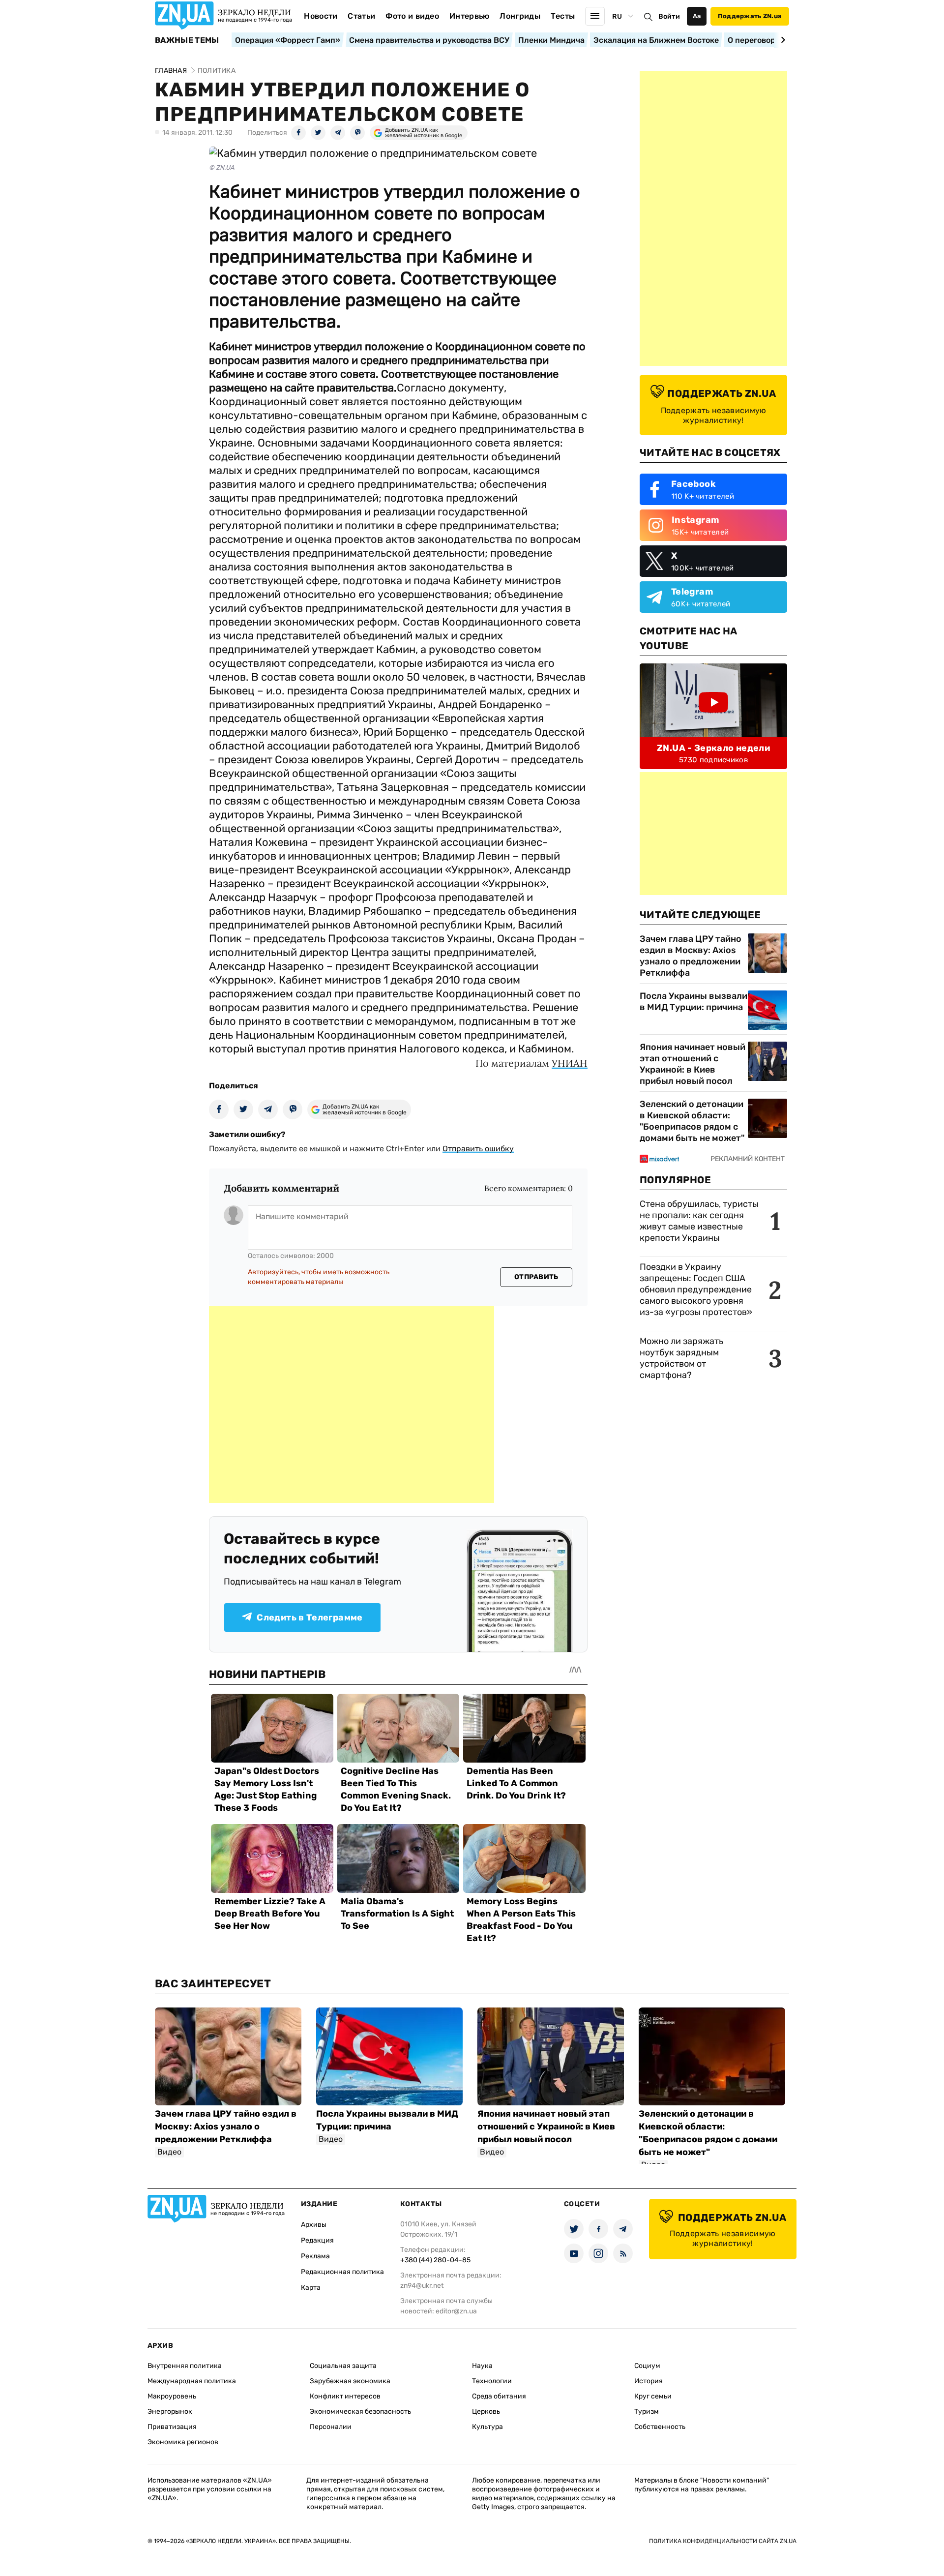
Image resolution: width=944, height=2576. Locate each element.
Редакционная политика (342, 2272)
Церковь (486, 2411)
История (649, 2381)
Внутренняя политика (185, 2366)
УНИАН (570, 1063)
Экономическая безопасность (360, 2411)
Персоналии (331, 2427)
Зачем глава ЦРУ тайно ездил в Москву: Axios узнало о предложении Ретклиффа (691, 956)
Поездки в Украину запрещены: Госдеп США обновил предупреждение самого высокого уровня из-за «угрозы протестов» (696, 1289)
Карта (311, 2288)
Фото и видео (412, 16)
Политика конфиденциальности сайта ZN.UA (723, 2541)
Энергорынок (170, 2411)
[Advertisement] (352, 1405)
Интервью (470, 16)
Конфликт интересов (345, 2396)
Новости (321, 16)
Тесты (563, 16)
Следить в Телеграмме (310, 1617)
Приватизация (172, 2427)
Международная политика (192, 2381)
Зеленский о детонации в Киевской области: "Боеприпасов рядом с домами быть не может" (692, 1121)
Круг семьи (653, 2396)
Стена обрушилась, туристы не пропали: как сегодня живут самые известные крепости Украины (699, 1221)
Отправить (536, 1277)
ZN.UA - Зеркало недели (713, 748)
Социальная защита (343, 2366)
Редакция (317, 2240)
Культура (487, 2427)
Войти (669, 16)
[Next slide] (782, 40)
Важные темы (187, 40)
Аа (697, 16)
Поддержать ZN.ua (750, 16)
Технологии (492, 2381)
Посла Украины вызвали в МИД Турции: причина (693, 1002)
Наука (482, 2366)
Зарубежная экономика (350, 2381)
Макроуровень (172, 2396)
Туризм (647, 2411)
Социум (647, 2366)
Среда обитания (499, 2396)
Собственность (660, 2427)
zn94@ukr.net (422, 2286)
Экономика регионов (183, 2442)
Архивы (314, 2225)
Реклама (315, 2256)
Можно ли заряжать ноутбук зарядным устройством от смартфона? (681, 1358)
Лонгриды (520, 16)
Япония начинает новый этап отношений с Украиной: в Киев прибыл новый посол (693, 1064)
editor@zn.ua (456, 2311)
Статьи (361, 16)
